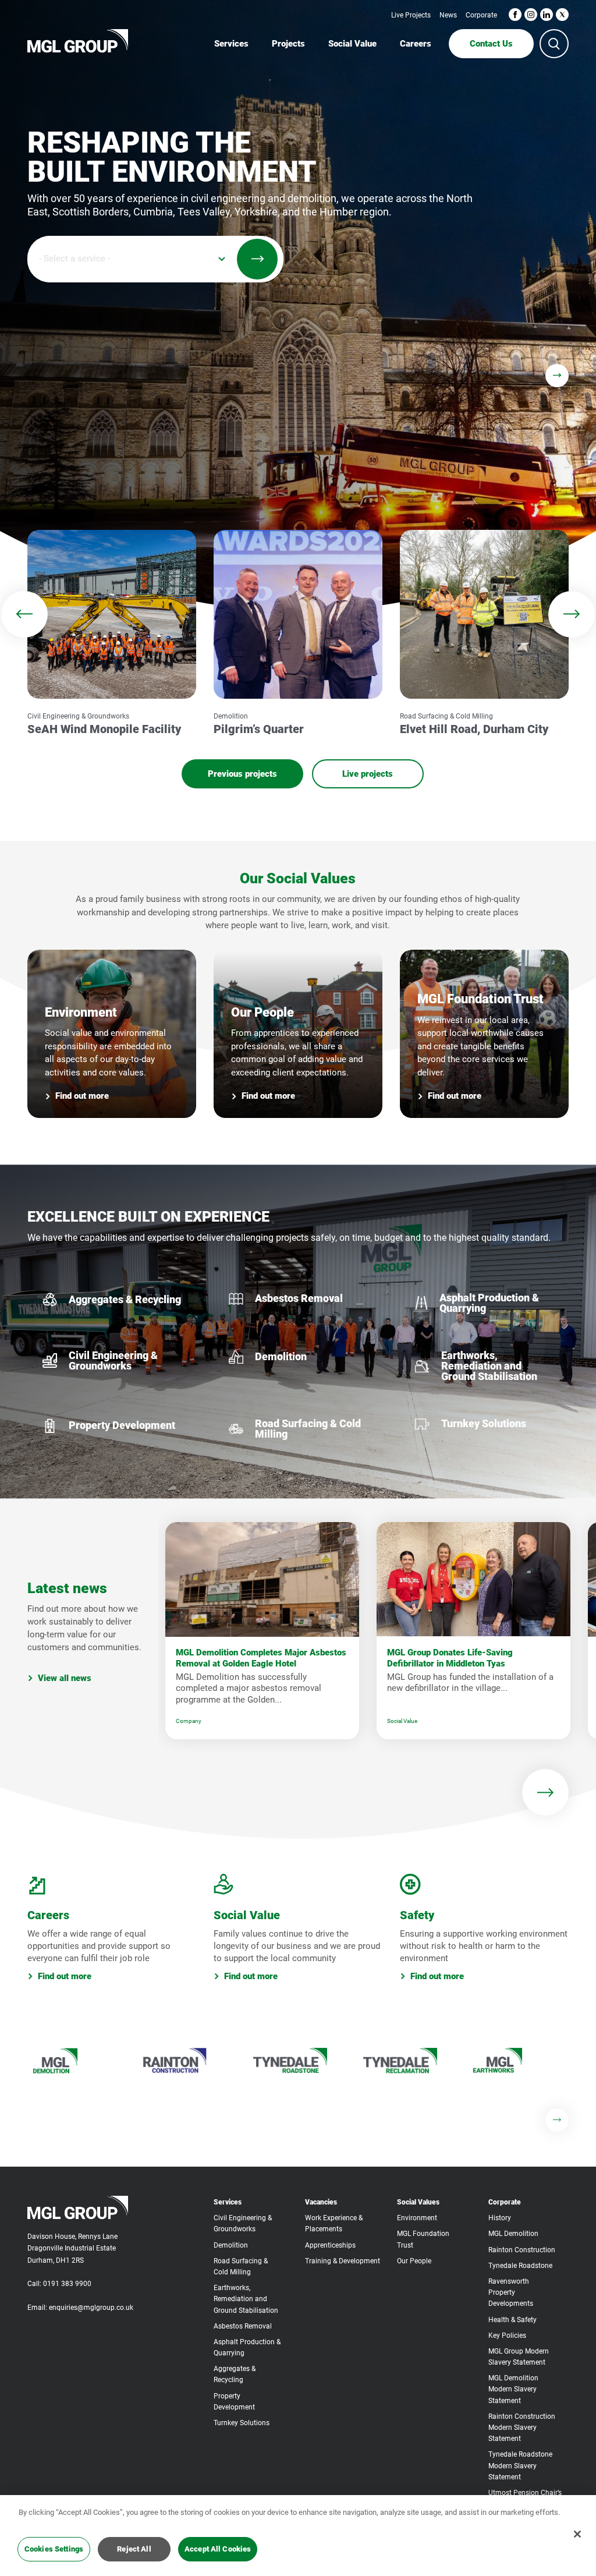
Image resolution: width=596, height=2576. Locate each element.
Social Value (402, 1721)
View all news (65, 1678)
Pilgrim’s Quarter (259, 729)
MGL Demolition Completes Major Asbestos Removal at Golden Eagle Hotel (261, 1658)
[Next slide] (557, 376)
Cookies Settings (54, 2549)
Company (189, 1721)
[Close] (577, 2534)
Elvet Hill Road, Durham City (474, 729)
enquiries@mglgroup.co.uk (91, 2308)
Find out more (82, 1096)
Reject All (134, 2549)
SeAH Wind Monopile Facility (104, 729)
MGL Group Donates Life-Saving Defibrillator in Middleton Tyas (450, 1658)
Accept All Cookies (218, 2549)
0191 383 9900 (67, 2284)
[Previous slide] (24, 614)
